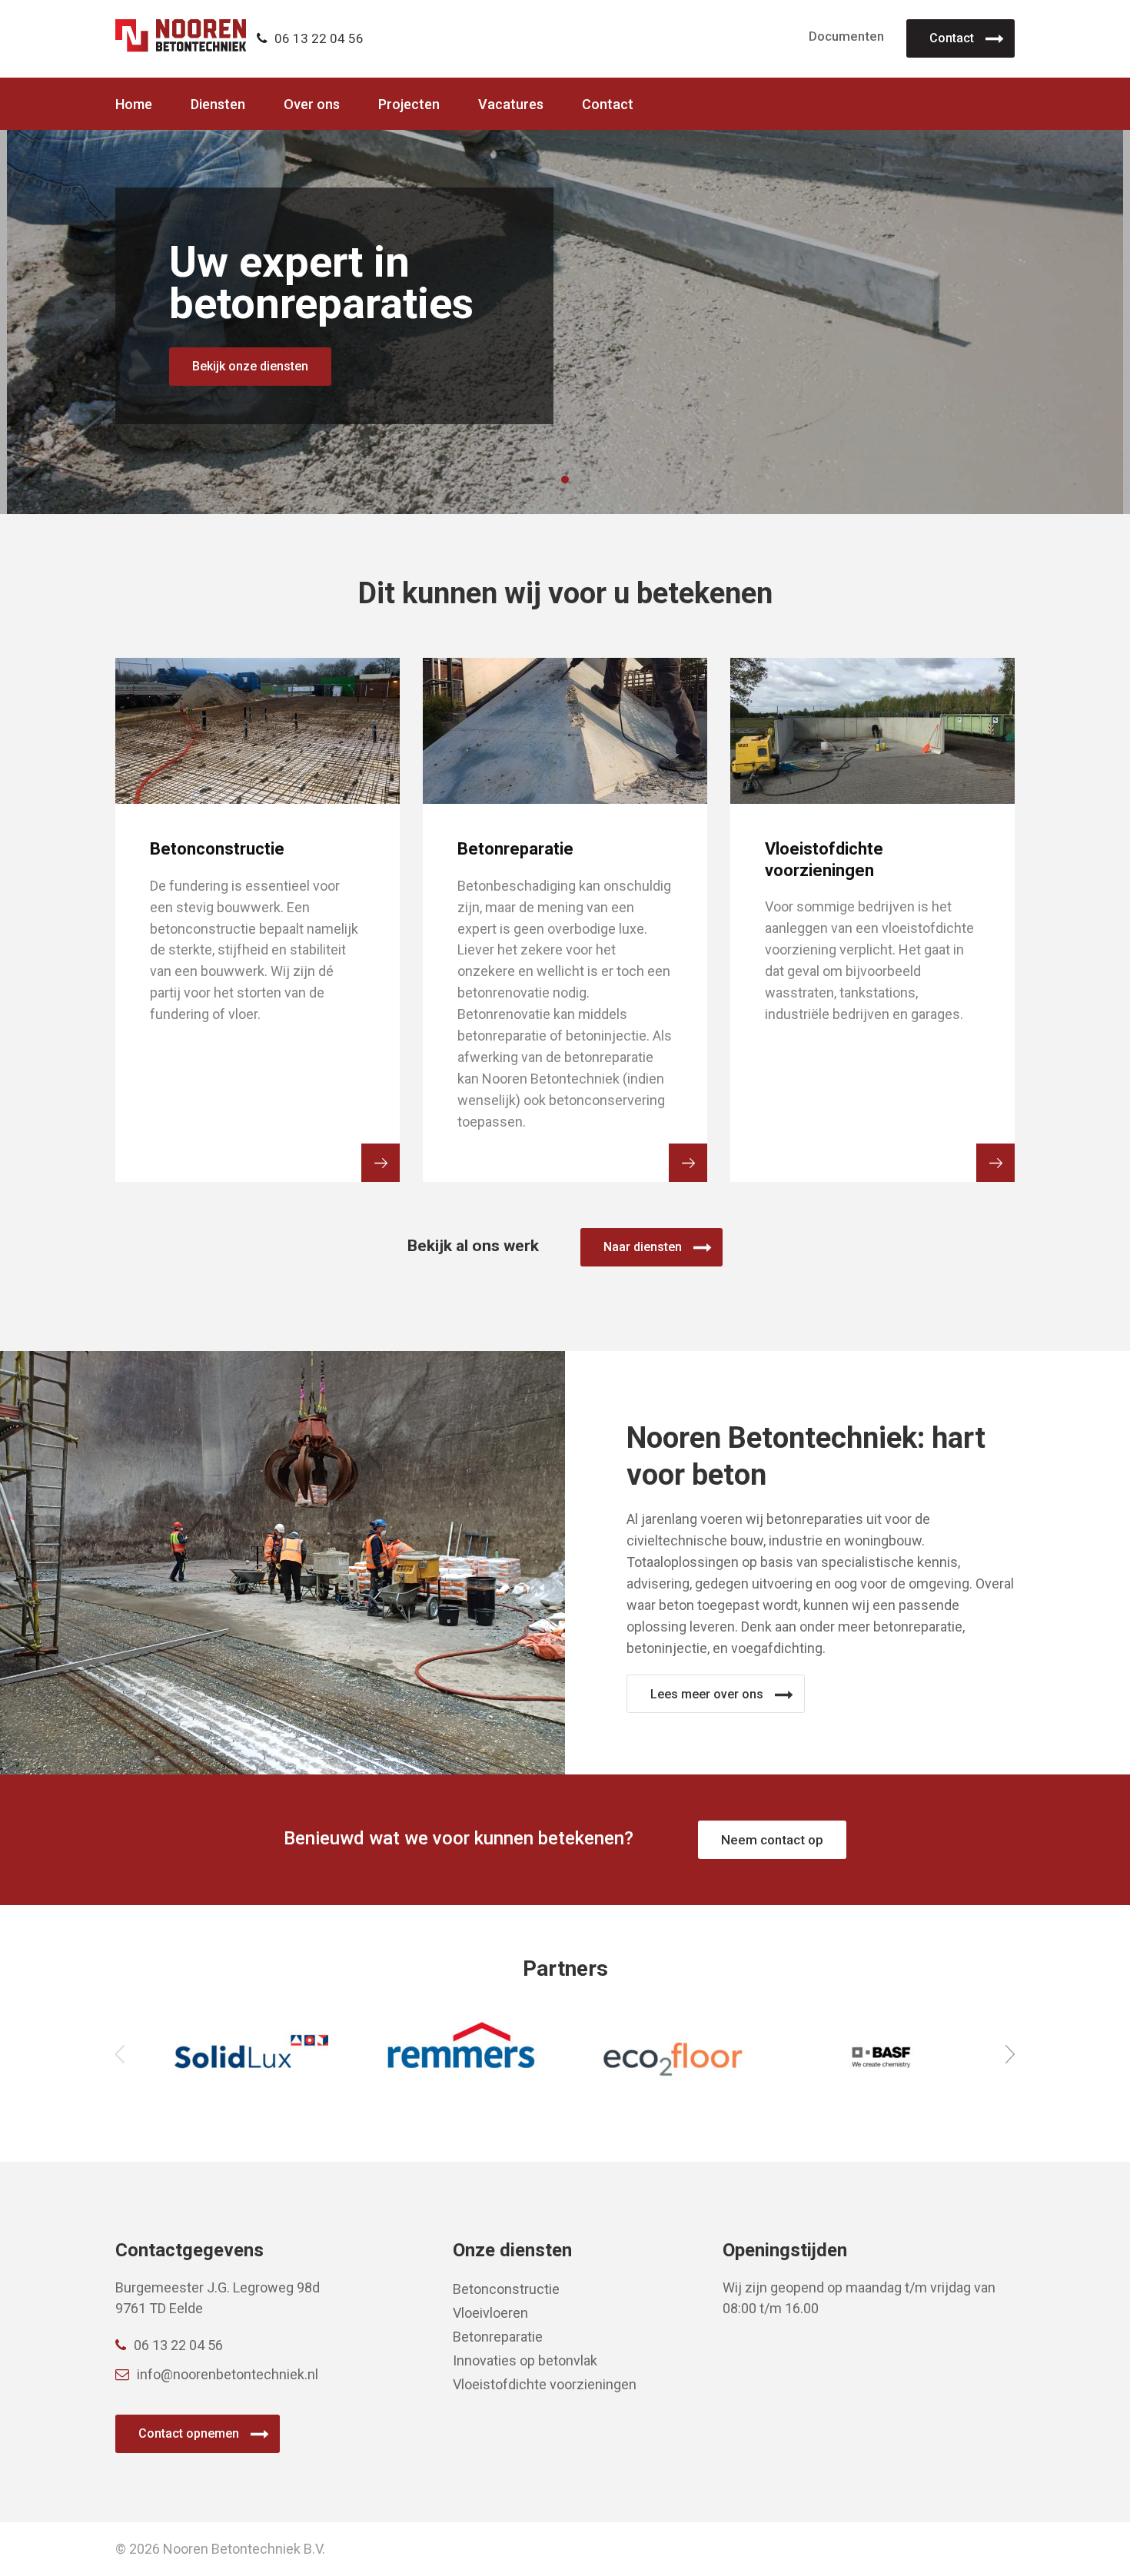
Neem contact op (772, 1840)
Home (134, 105)
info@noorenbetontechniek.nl (228, 2374)
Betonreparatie (498, 2337)
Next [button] (1010, 2054)
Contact (952, 38)
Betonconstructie (506, 2289)
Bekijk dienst (381, 1163)
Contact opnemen (189, 2433)
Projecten (409, 105)
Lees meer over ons (707, 1694)
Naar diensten (643, 1247)
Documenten (846, 36)
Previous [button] (120, 2054)
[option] (251, 2055)
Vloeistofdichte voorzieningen (545, 2384)
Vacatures (511, 105)
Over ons (312, 105)
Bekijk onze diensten (250, 366)
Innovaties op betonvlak (525, 2360)
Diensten (218, 105)
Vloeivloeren (490, 2313)
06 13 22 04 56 (319, 38)
